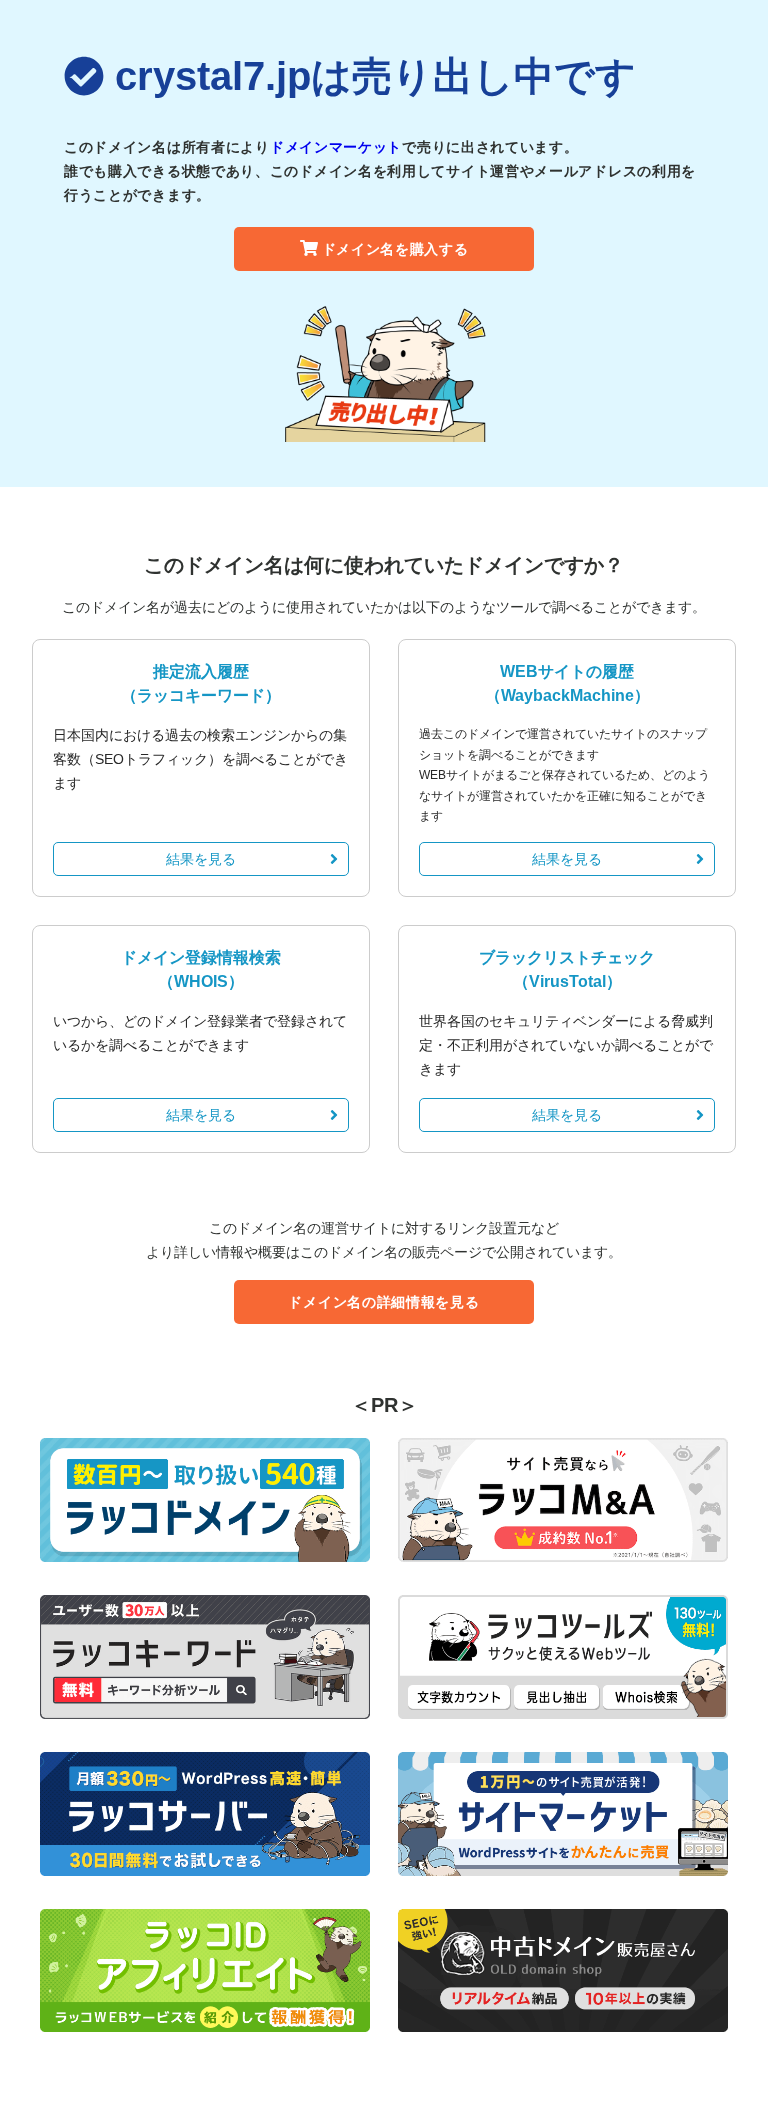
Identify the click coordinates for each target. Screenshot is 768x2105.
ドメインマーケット (336, 147)
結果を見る (201, 859)
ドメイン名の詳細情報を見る (383, 1302)
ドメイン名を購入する (395, 249)
